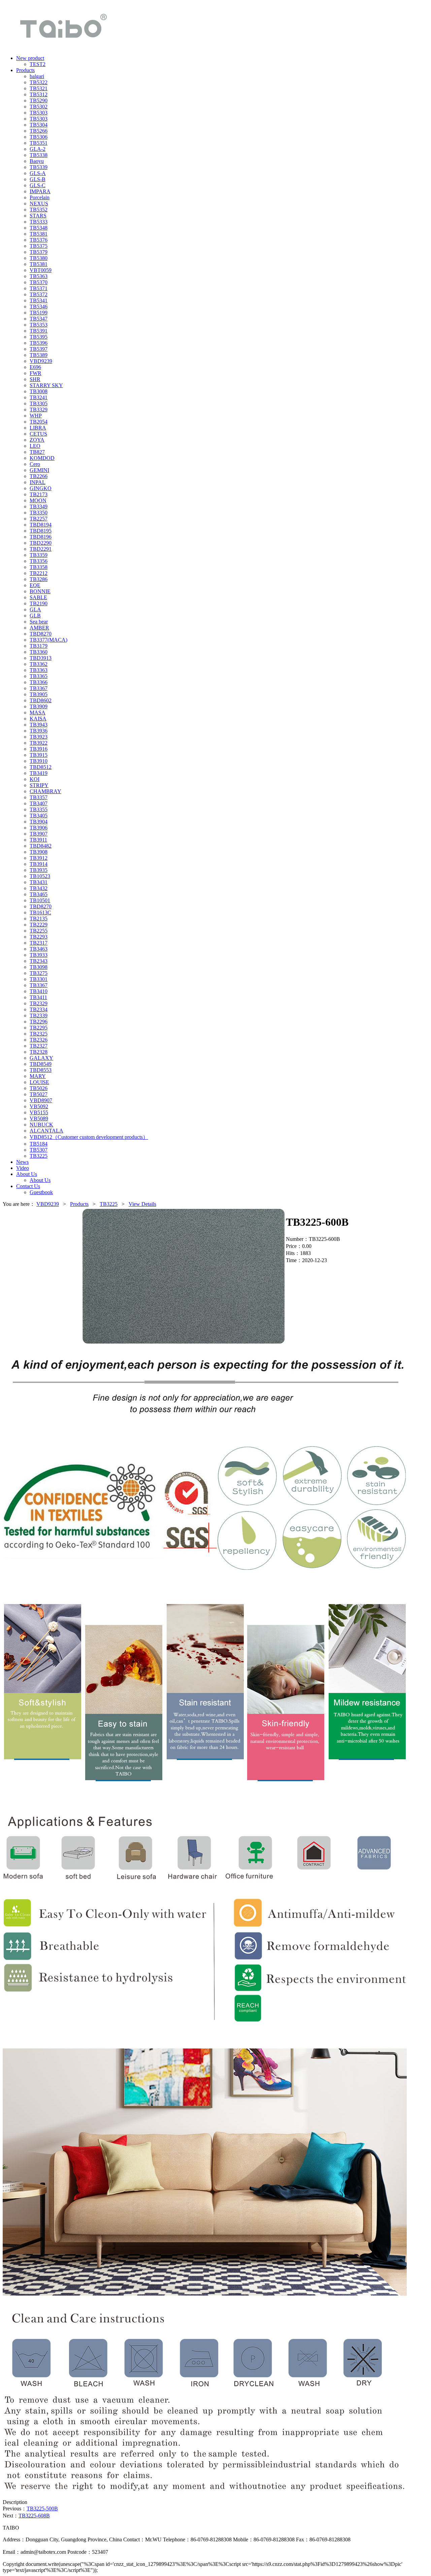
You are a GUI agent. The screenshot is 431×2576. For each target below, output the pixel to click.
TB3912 (39, 858)
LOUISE (39, 1082)
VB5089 (39, 1118)
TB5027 (39, 1094)
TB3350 (39, 513)
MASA (38, 713)
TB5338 (39, 155)
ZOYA (37, 440)
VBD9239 (41, 361)
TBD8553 (41, 1070)
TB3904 (39, 822)
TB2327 (39, 1046)
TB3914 (39, 864)
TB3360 (39, 652)
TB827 (37, 452)
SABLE (38, 597)
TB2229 (39, 925)
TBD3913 (41, 658)
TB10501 (40, 900)
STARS (38, 216)
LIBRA (38, 428)
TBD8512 (41, 767)
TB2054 (39, 422)
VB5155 (39, 1112)
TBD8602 (41, 700)
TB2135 (39, 919)
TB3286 (39, 579)
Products (79, 1204)
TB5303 (39, 113)
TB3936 (39, 731)
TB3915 (39, 755)
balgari (37, 76)
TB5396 (39, 343)
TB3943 (39, 725)
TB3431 (39, 882)
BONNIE (40, 591)
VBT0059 (41, 270)
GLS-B (38, 179)
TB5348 (39, 228)
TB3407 (39, 803)
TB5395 (39, 337)
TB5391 (39, 331)
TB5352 (39, 210)
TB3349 (39, 506)
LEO (35, 446)
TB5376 (39, 240)
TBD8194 (41, 525)
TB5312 (39, 94)
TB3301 (39, 979)
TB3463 (39, 949)
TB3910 (39, 761)
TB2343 (39, 961)
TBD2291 (41, 549)
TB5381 (39, 234)
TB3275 (39, 973)
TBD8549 (41, 1064)
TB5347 (39, 319)
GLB (35, 616)
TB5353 (39, 325)
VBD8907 (41, 1100)
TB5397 (39, 349)
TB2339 (39, 1015)
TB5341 (39, 300)
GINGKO (41, 488)
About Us (40, 1180)
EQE (35, 585)
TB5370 (39, 282)
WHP (36, 416)
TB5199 (39, 313)
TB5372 (39, 294)
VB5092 (39, 1106)
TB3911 (38, 840)
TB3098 (39, 967)
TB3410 (39, 991)
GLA (35, 609)
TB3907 (39, 834)
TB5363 (39, 276)
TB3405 (39, 816)
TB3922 (39, 743)
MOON (38, 500)
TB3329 (39, 410)
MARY (38, 1076)
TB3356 (39, 561)
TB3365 (39, 676)
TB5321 (39, 88)
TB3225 (39, 1156)
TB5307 (39, 1150)
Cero (35, 464)
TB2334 (39, 1009)
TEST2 (38, 64)
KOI (35, 779)
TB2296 (39, 1022)
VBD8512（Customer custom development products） (89, 1137)
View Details (142, 1204)
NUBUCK (41, 1125)
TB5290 (39, 100)
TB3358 (39, 567)
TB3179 (39, 646)
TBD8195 (41, 531)
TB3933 (39, 955)
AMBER (39, 628)
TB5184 (39, 1144)
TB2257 (39, 519)
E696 (35, 367)
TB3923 (39, 737)
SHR (35, 379)
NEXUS (39, 204)
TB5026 (39, 1088)
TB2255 (39, 931)
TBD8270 (41, 634)
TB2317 (39, 943)
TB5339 (39, 167)
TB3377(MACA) (48, 640)
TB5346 (39, 307)
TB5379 (39, 252)
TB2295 (39, 1028)
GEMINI (39, 470)
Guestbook (41, 1192)
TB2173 (39, 494)
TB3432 (39, 888)
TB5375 (39, 246)
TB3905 (39, 694)
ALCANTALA (46, 1131)
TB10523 (40, 876)
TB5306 (39, 137)
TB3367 (39, 688)
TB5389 (39, 355)
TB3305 (39, 403)
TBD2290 (41, 543)
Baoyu (37, 161)
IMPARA (40, 191)
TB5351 (39, 143)
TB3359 (39, 555)
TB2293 (39, 937)
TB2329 (39, 1003)
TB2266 (39, 476)
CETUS (38, 434)
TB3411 (38, 997)
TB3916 (39, 749)
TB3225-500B (42, 2509)
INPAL (38, 482)
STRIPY (39, 785)
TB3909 (39, 706)
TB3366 (39, 682)
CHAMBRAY (45, 791)
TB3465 (39, 894)
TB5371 (39, 288)
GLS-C (38, 185)
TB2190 (39, 603)
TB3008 (39, 391)
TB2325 (39, 1034)
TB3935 (39, 870)
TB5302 (39, 107)
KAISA (38, 719)
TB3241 (39, 397)
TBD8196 (41, 537)
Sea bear (39, 622)
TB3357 (39, 797)
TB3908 (39, 852)
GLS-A (38, 173)
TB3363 (39, 670)
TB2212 (39, 573)
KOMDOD (42, 458)
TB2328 (39, 1052)
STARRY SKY (46, 385)
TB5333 (39, 222)
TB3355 (39, 809)
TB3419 (39, 773)
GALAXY (41, 1058)
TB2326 (39, 1040)
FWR (36, 373)
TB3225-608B (34, 2516)
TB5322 (39, 82)
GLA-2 (38, 149)
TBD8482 (41, 846)
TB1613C (40, 912)
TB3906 (39, 828)
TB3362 (39, 664)
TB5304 (39, 125)
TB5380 (39, 258)
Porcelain (40, 197)
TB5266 (39, 131)
